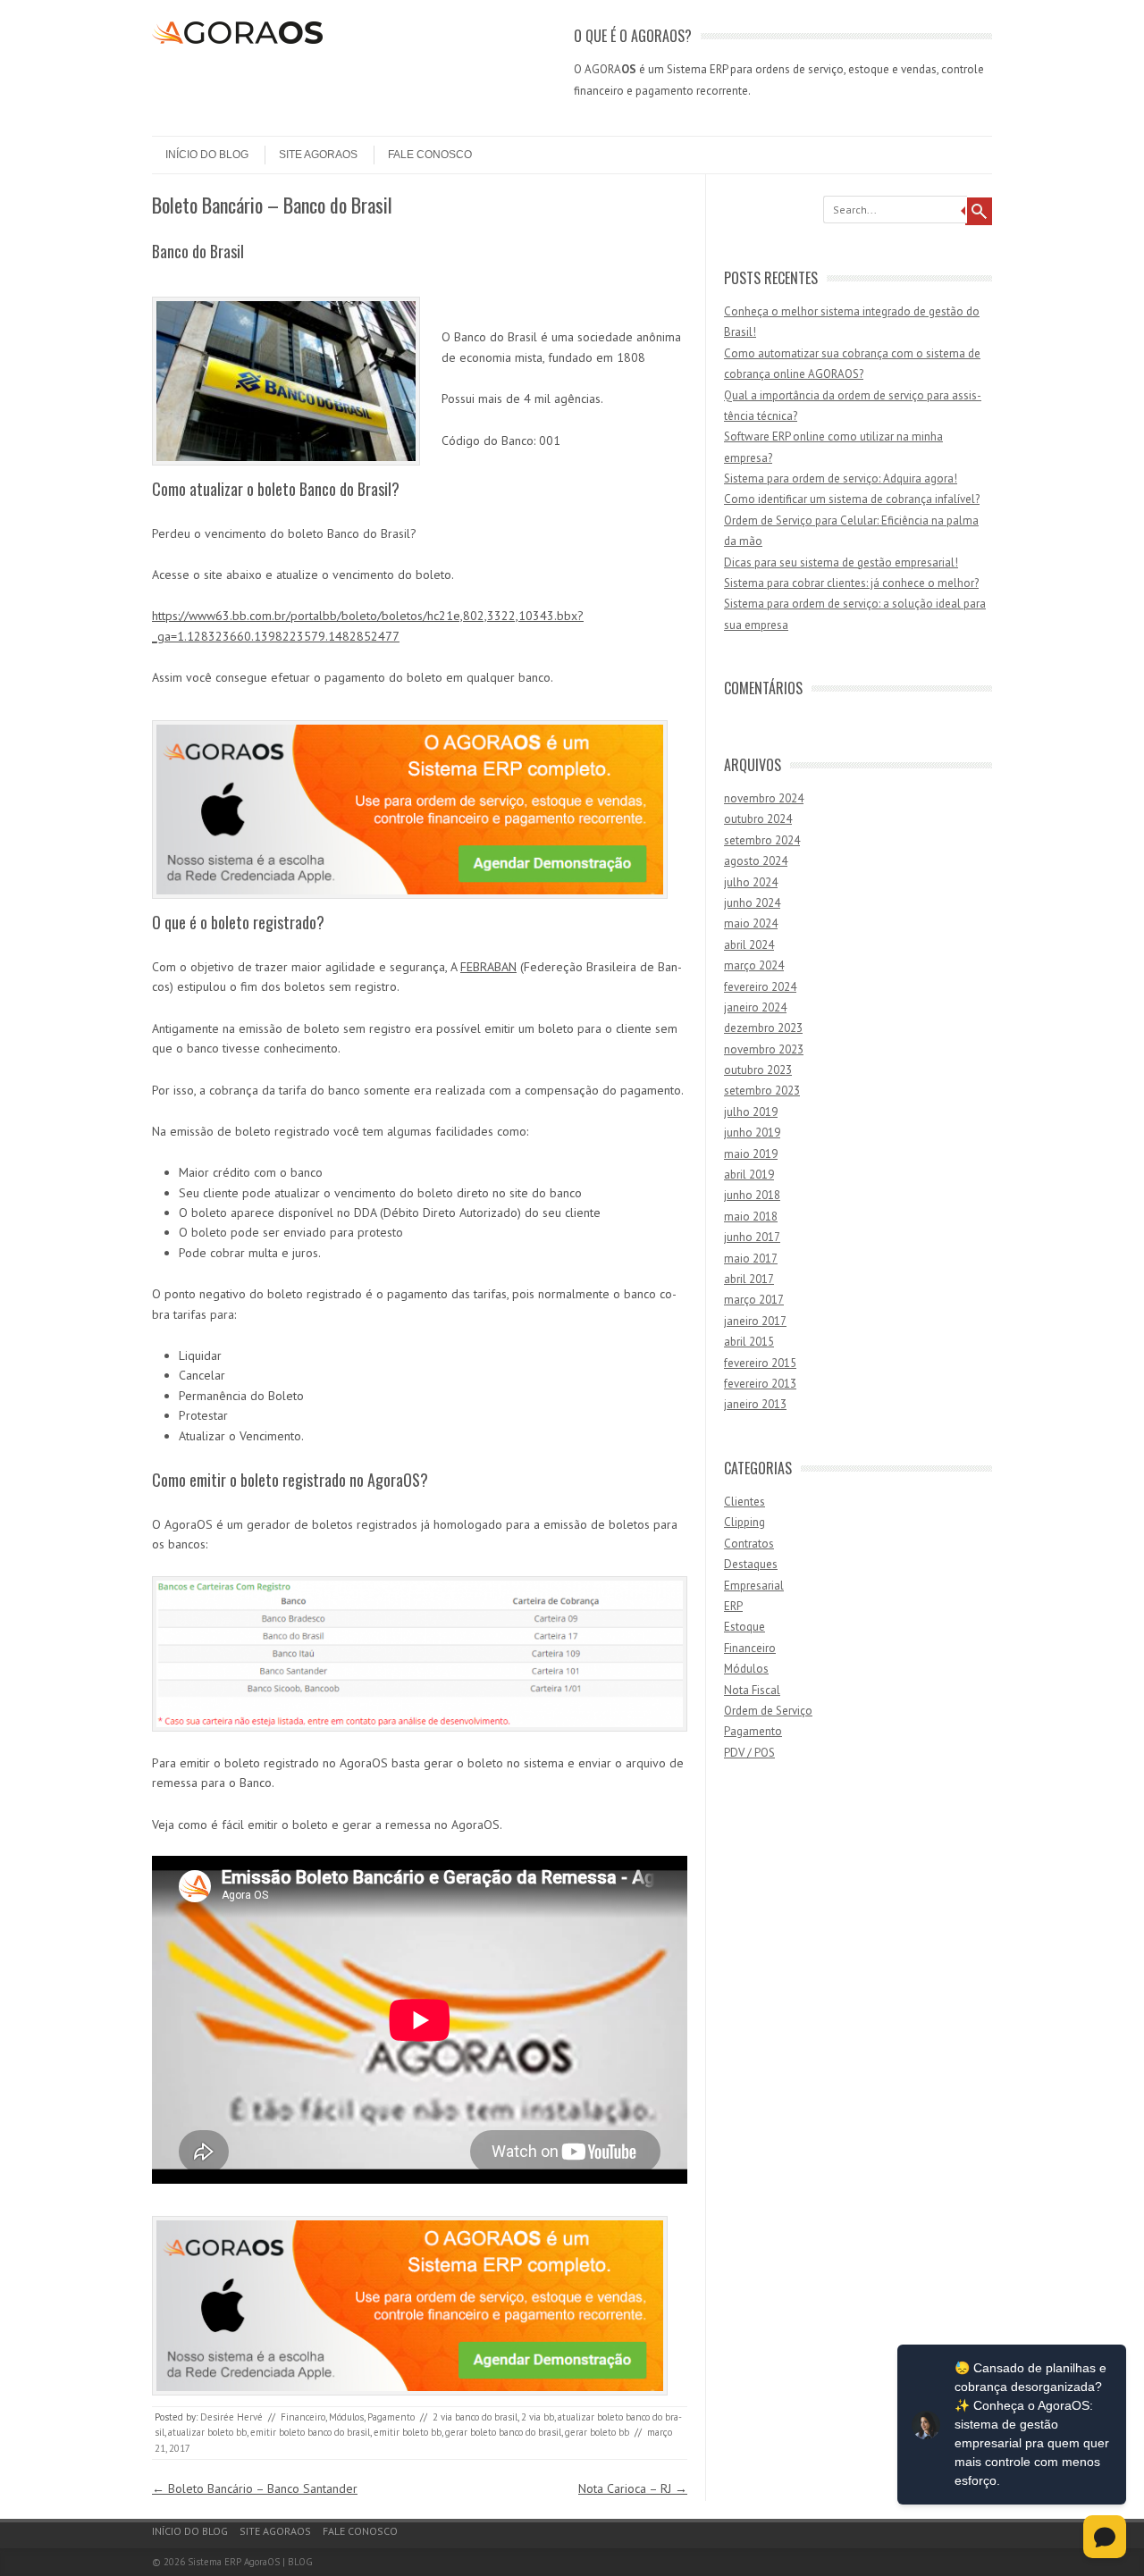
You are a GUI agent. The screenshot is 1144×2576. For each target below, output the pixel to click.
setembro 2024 (762, 840)
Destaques (751, 1564)
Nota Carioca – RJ (633, 2488)
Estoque (744, 1627)
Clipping (744, 1522)
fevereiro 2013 (760, 1384)
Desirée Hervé (231, 2417)
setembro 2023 (762, 1091)
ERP (733, 1606)
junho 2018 (752, 1195)
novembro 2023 (764, 1049)
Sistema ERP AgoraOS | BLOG (250, 2562)
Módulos (346, 2417)
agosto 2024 (756, 861)
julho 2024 (751, 882)
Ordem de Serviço (768, 1711)
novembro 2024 (764, 798)
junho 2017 (752, 1237)
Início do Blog (207, 155)
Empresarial (754, 1586)
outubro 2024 (758, 819)
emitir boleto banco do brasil (310, 2432)
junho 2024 (752, 903)
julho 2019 (751, 1112)
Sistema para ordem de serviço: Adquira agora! (841, 478)
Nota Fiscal (752, 1690)
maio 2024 (751, 923)
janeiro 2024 (755, 1007)
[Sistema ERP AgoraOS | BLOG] (237, 39)
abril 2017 (749, 1279)
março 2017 (754, 1300)
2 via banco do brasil (475, 2417)
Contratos (749, 1544)
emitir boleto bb (408, 2432)
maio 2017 (751, 1259)
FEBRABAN (488, 967)
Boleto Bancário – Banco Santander (255, 2488)
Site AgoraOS (318, 155)
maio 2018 (751, 1217)
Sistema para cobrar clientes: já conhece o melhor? (851, 583)
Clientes (744, 1502)
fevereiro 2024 (760, 987)
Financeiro (303, 2417)
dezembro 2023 (763, 1028)
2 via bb (538, 2417)
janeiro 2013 (755, 1404)
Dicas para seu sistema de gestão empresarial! (841, 562)
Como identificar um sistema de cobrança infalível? (852, 499)
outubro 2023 (758, 1070)
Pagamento (391, 2417)
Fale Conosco (430, 155)
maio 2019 (751, 1154)
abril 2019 (749, 1175)
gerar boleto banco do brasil (503, 2432)
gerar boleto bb (597, 2432)
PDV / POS (749, 1753)
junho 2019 (752, 1133)
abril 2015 (749, 1342)
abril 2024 (749, 945)
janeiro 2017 (755, 1321)
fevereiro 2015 (760, 1363)
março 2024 (754, 965)
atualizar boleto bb (207, 2432)
